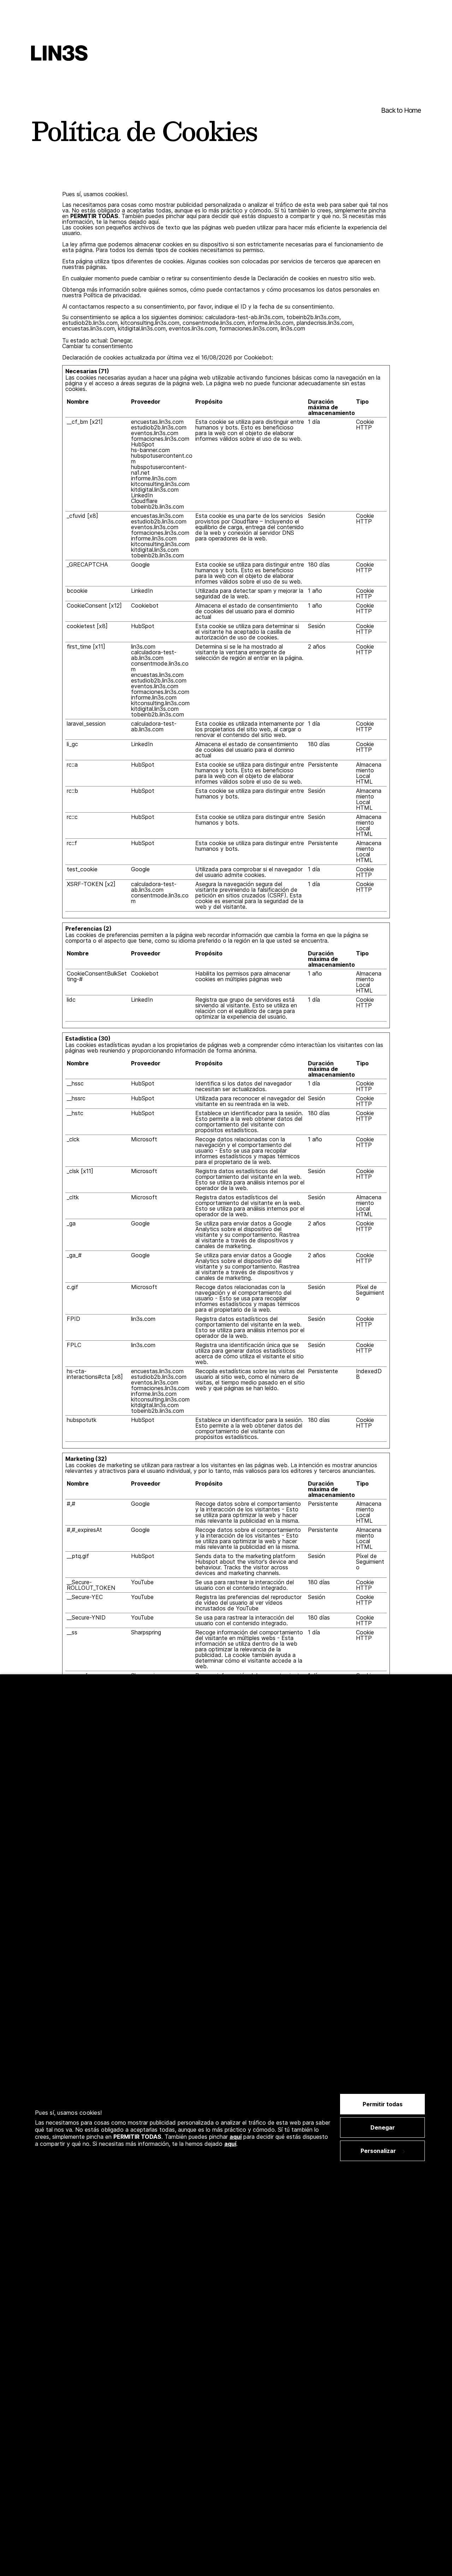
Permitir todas (383, 2104)
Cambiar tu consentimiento (97, 346)
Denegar (383, 2127)
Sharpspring (146, 1632)
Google (140, 564)
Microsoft (144, 1139)
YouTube (142, 1582)
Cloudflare (144, 501)
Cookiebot (258, 357)
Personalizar (378, 2151)
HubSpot (143, 444)
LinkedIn (142, 495)
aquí (236, 2137)
